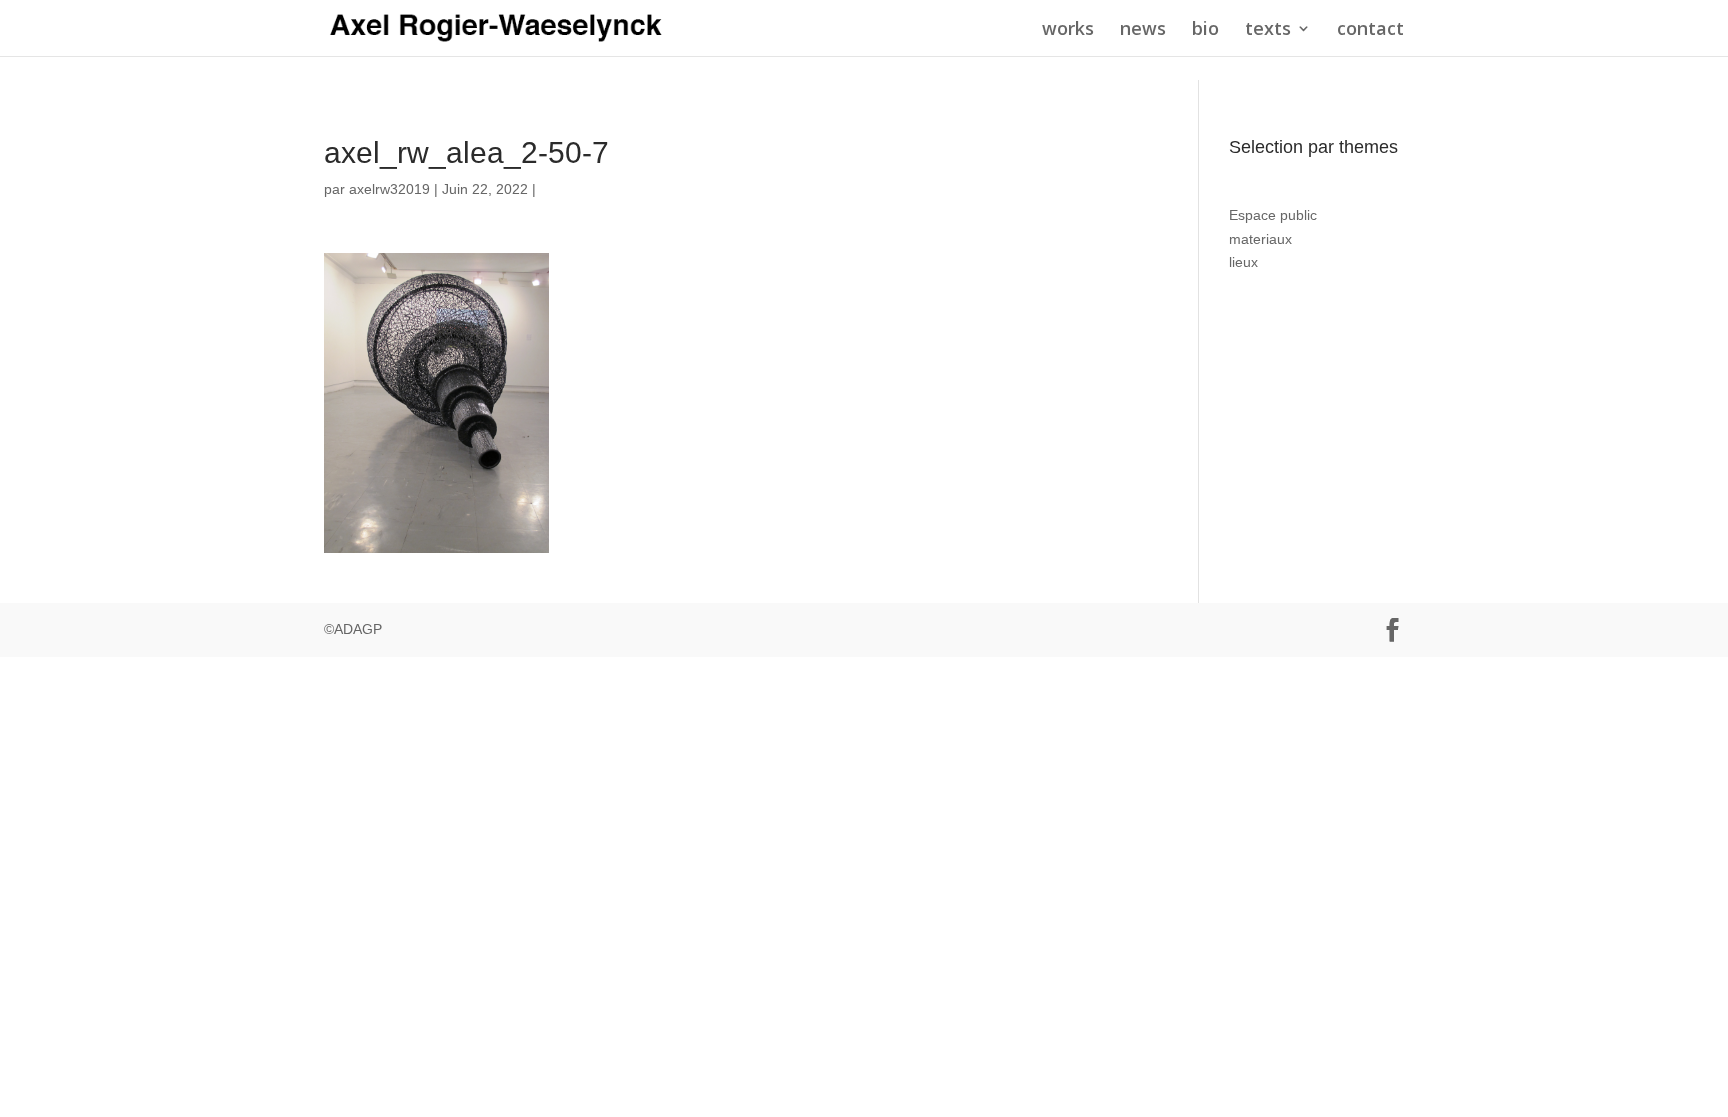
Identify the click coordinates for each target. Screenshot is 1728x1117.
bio (1205, 30)
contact (1370, 30)
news (1143, 30)
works (1068, 30)
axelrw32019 (389, 189)
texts (1268, 30)
